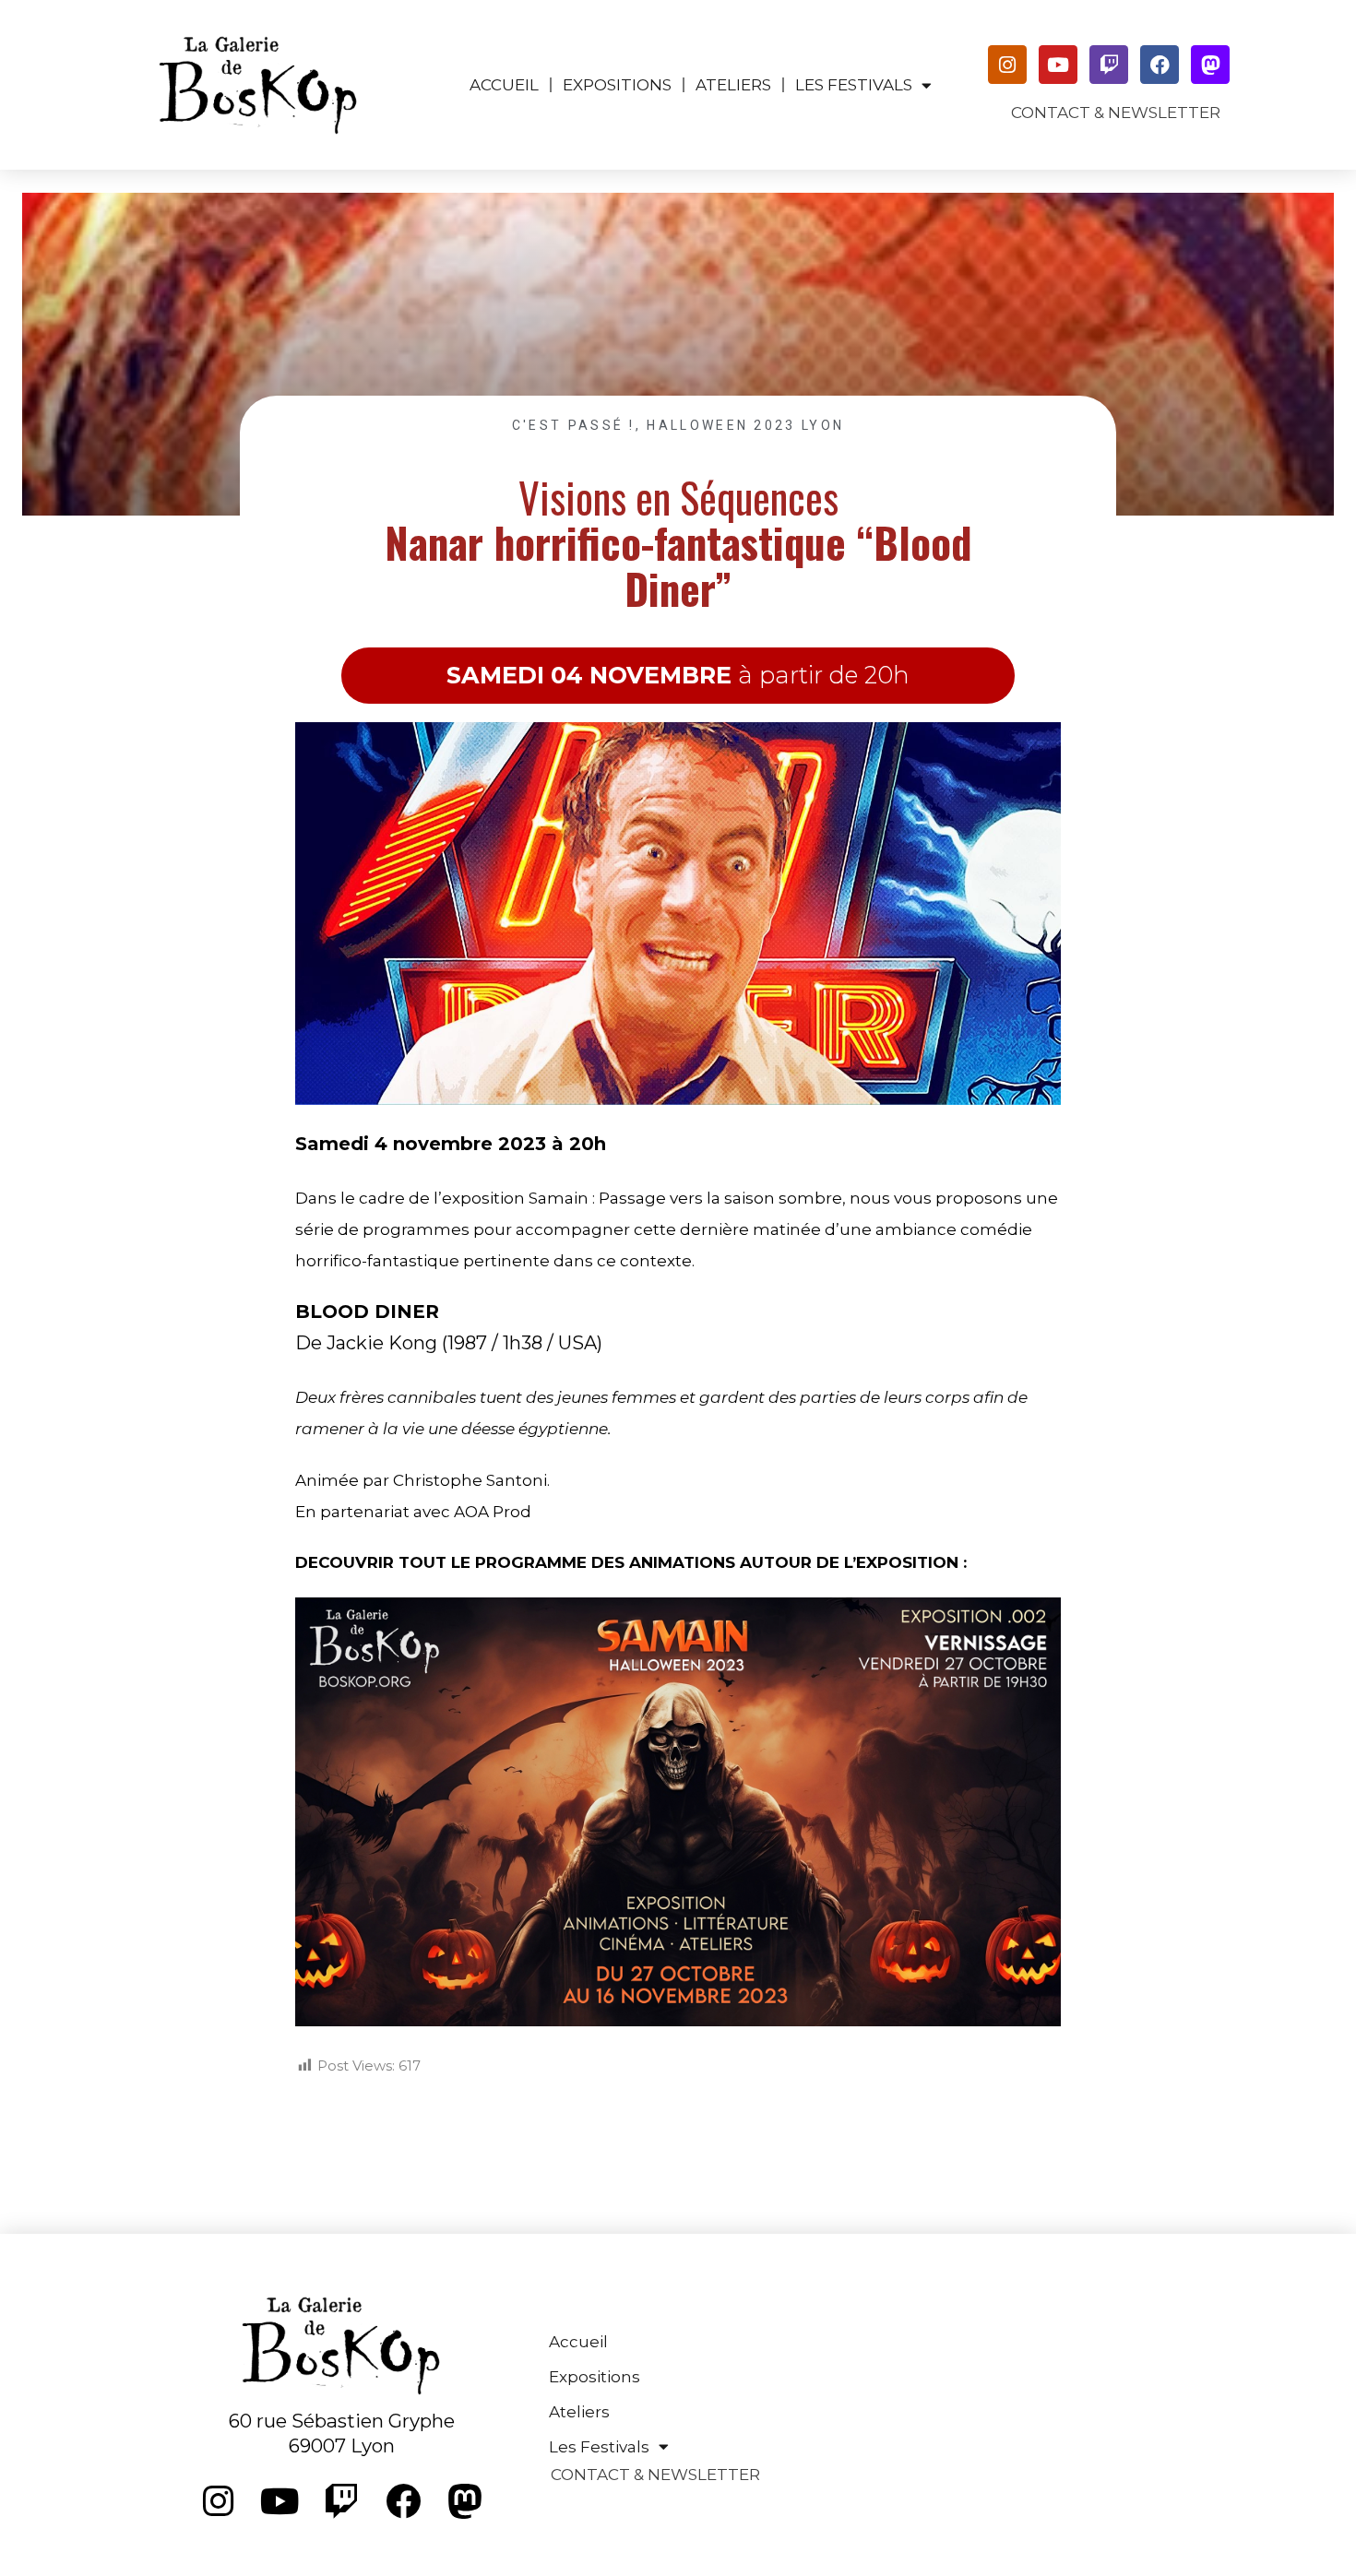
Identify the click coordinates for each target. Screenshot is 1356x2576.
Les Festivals (854, 85)
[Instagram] (1007, 65)
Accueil (504, 85)
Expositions (617, 85)
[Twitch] (1109, 65)
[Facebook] (1160, 65)
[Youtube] (1058, 65)
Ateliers (733, 85)
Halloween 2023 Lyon (745, 425)
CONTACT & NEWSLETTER (1116, 113)
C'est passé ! (574, 425)
